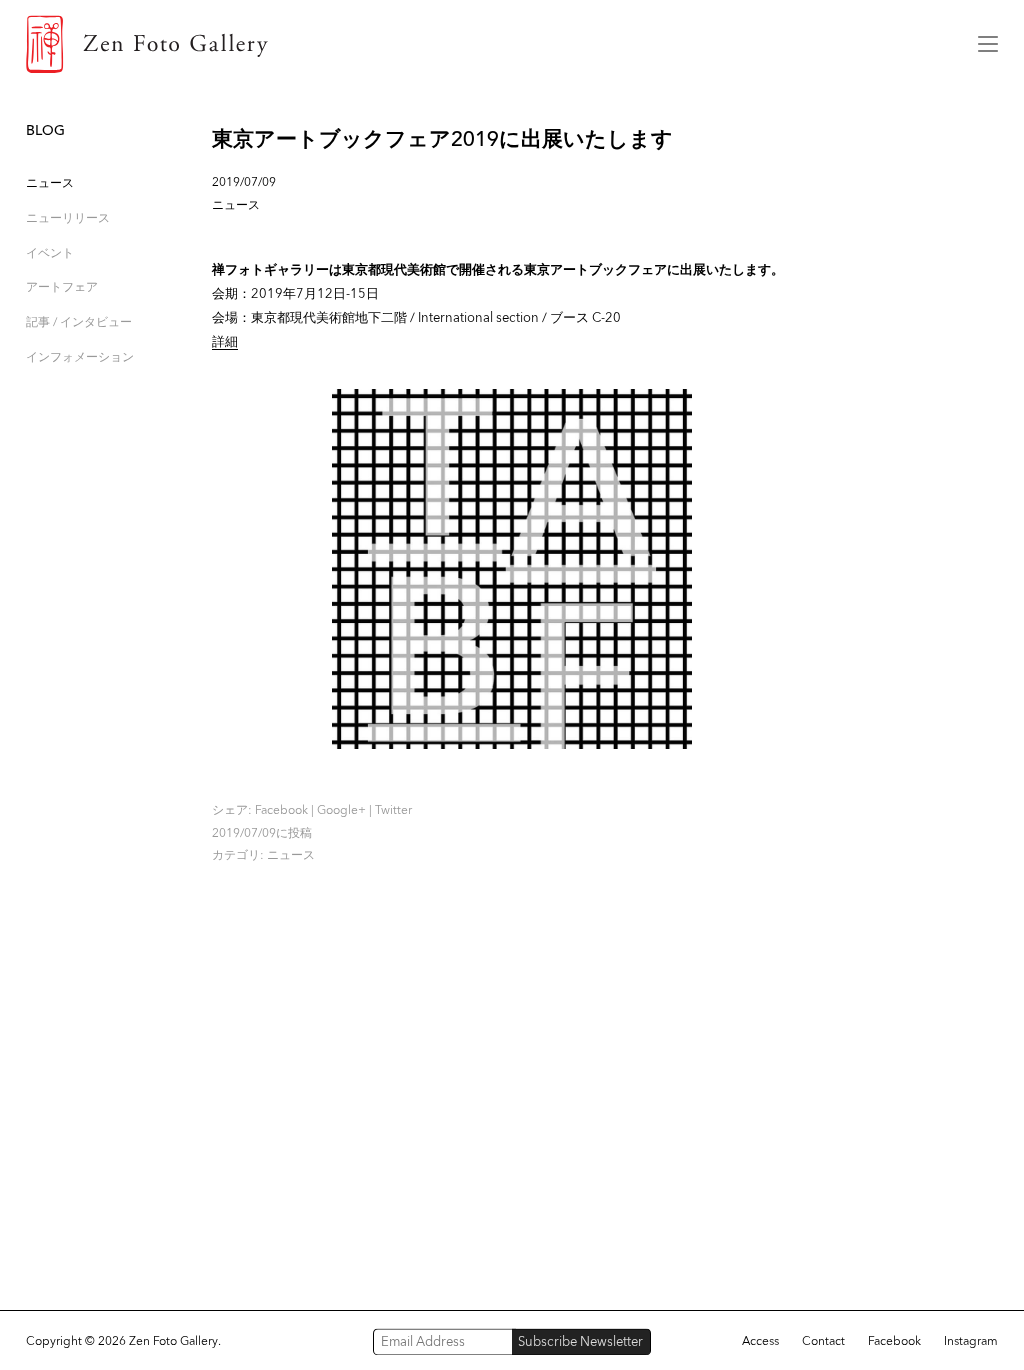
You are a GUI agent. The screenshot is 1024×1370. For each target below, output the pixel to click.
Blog (45, 130)
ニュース (50, 182)
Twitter (393, 810)
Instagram (971, 1341)
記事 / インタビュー (79, 321)
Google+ (341, 810)
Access (760, 1341)
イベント (50, 252)
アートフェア (62, 286)
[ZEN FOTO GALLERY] (487, 44)
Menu (988, 44)
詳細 (225, 341)
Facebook (281, 810)
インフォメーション (80, 356)
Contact (823, 1341)
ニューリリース (68, 217)
